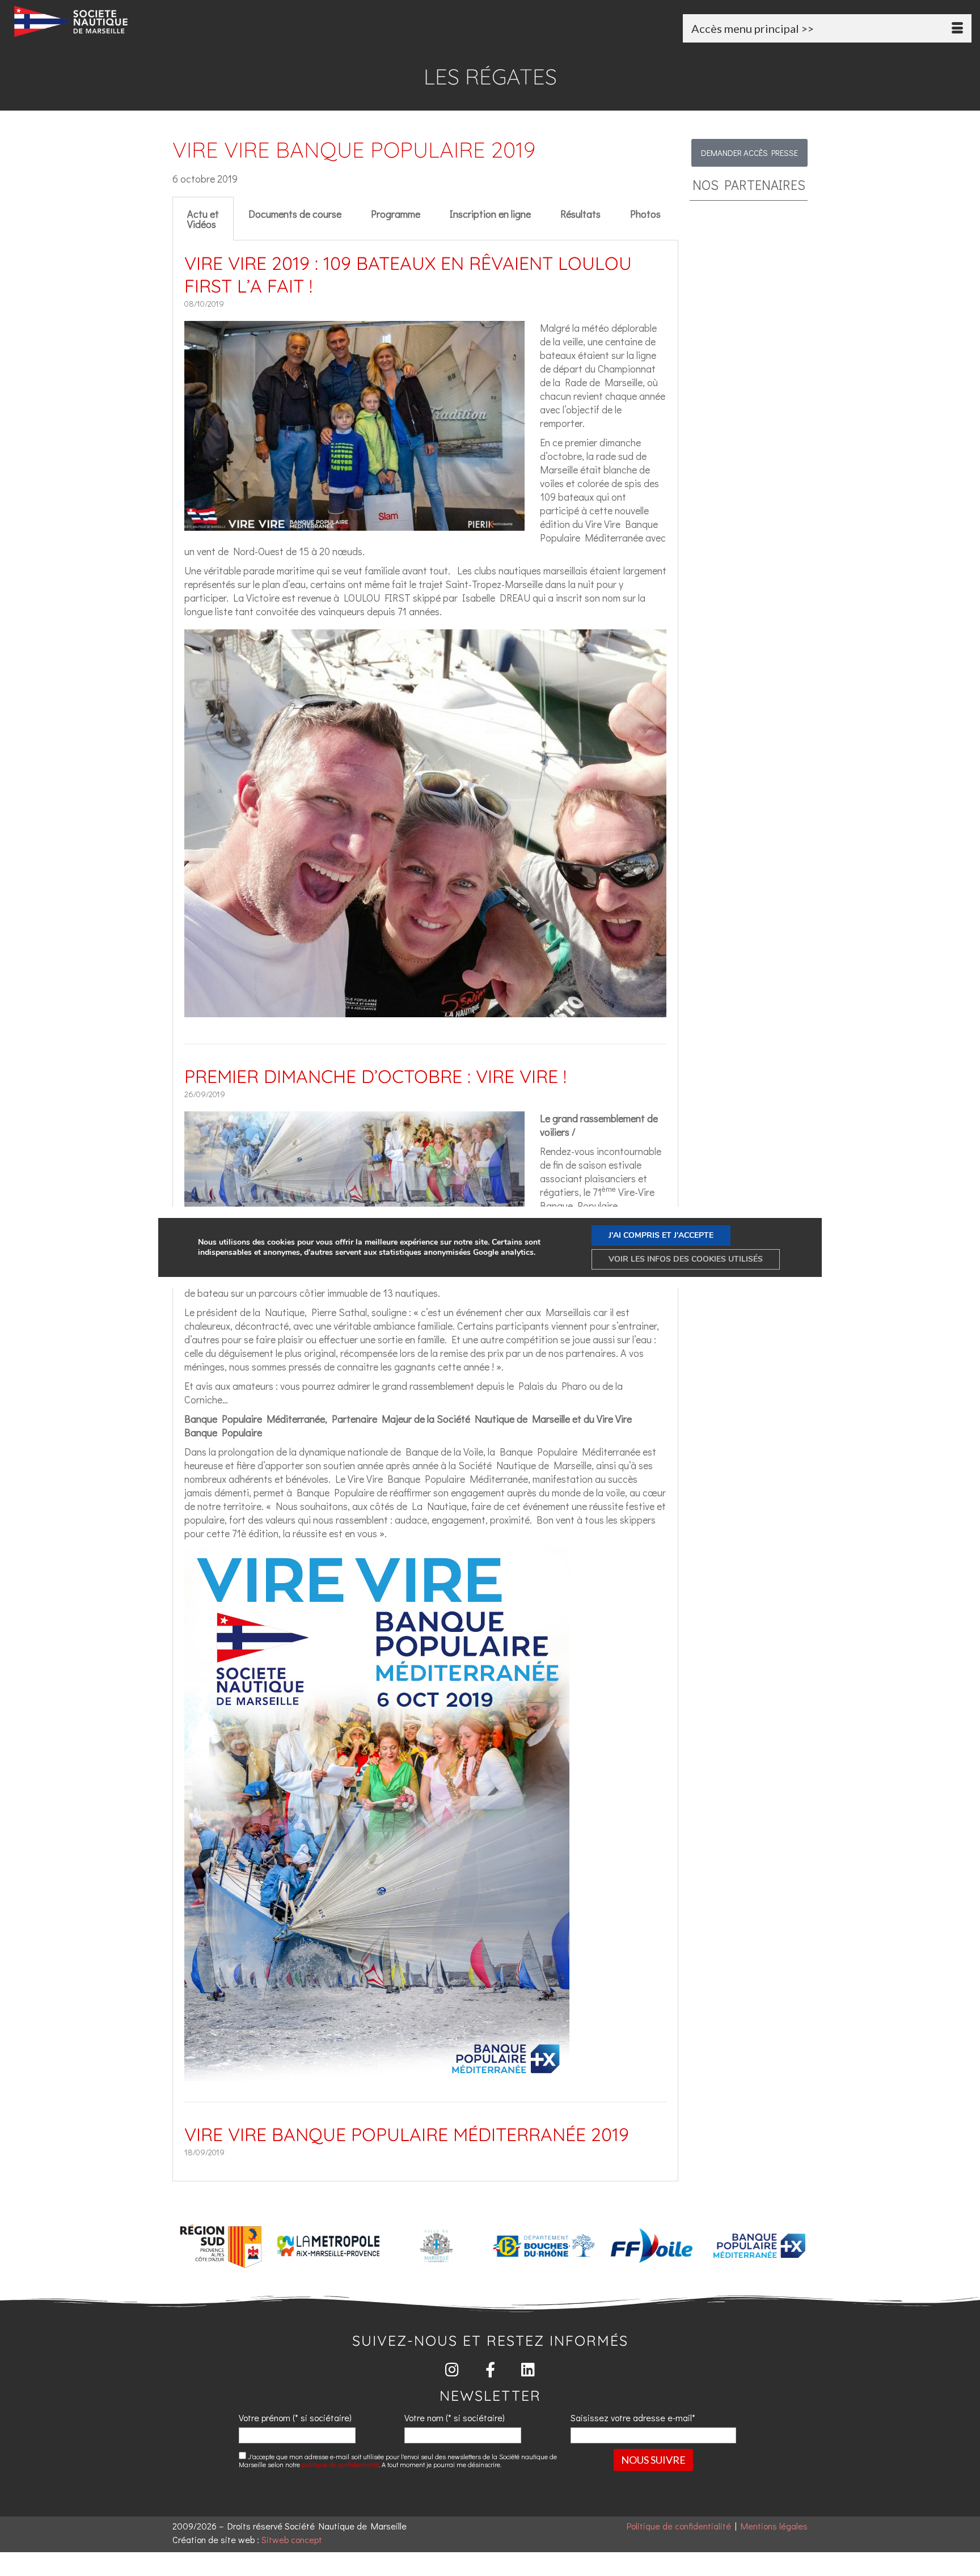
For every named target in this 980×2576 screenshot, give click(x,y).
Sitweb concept (292, 2539)
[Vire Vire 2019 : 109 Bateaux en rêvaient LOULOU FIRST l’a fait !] (354, 524)
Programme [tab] (396, 214)
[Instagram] (452, 2369)
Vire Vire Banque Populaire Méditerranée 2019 (407, 2134)
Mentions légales (774, 2526)
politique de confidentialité (340, 2464)
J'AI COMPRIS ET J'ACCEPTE (661, 1235)
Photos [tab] (645, 214)
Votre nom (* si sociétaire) (455, 2418)
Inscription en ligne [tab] (490, 214)
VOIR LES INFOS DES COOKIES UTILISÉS (686, 1259)
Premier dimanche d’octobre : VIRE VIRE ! (375, 1076)
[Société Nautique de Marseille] (166, 21)
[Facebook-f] (490, 2369)
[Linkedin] (528, 2369)
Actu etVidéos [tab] (203, 219)
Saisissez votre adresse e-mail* (633, 2418)
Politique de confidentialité (679, 2526)
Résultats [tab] (580, 214)
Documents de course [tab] (295, 214)
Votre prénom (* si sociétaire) (295, 2418)
